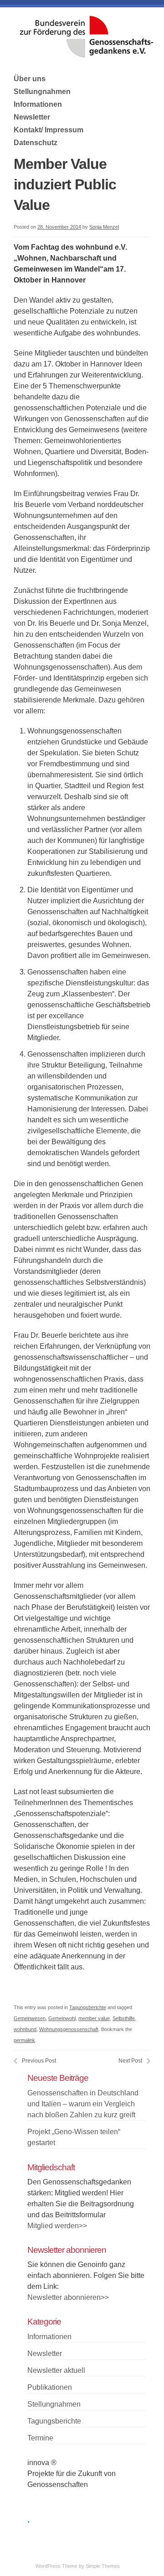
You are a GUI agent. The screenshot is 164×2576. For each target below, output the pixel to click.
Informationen (38, 104)
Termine (40, 2438)
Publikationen (50, 2387)
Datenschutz (36, 143)
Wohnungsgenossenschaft (69, 2029)
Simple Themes (103, 2566)
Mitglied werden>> (57, 2226)
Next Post (130, 2061)
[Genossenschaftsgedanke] (87, 55)
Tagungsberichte (88, 2007)
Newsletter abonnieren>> (68, 2297)
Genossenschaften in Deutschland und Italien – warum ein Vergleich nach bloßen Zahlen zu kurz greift (83, 2104)
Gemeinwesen (30, 2018)
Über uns (30, 79)
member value (94, 2018)
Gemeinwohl (62, 2018)
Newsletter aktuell (56, 2370)
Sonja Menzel (104, 227)
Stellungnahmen (42, 92)
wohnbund (25, 2029)
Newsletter (32, 117)
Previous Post (39, 2061)
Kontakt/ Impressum (49, 130)
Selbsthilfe (124, 2018)
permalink (24, 2040)
